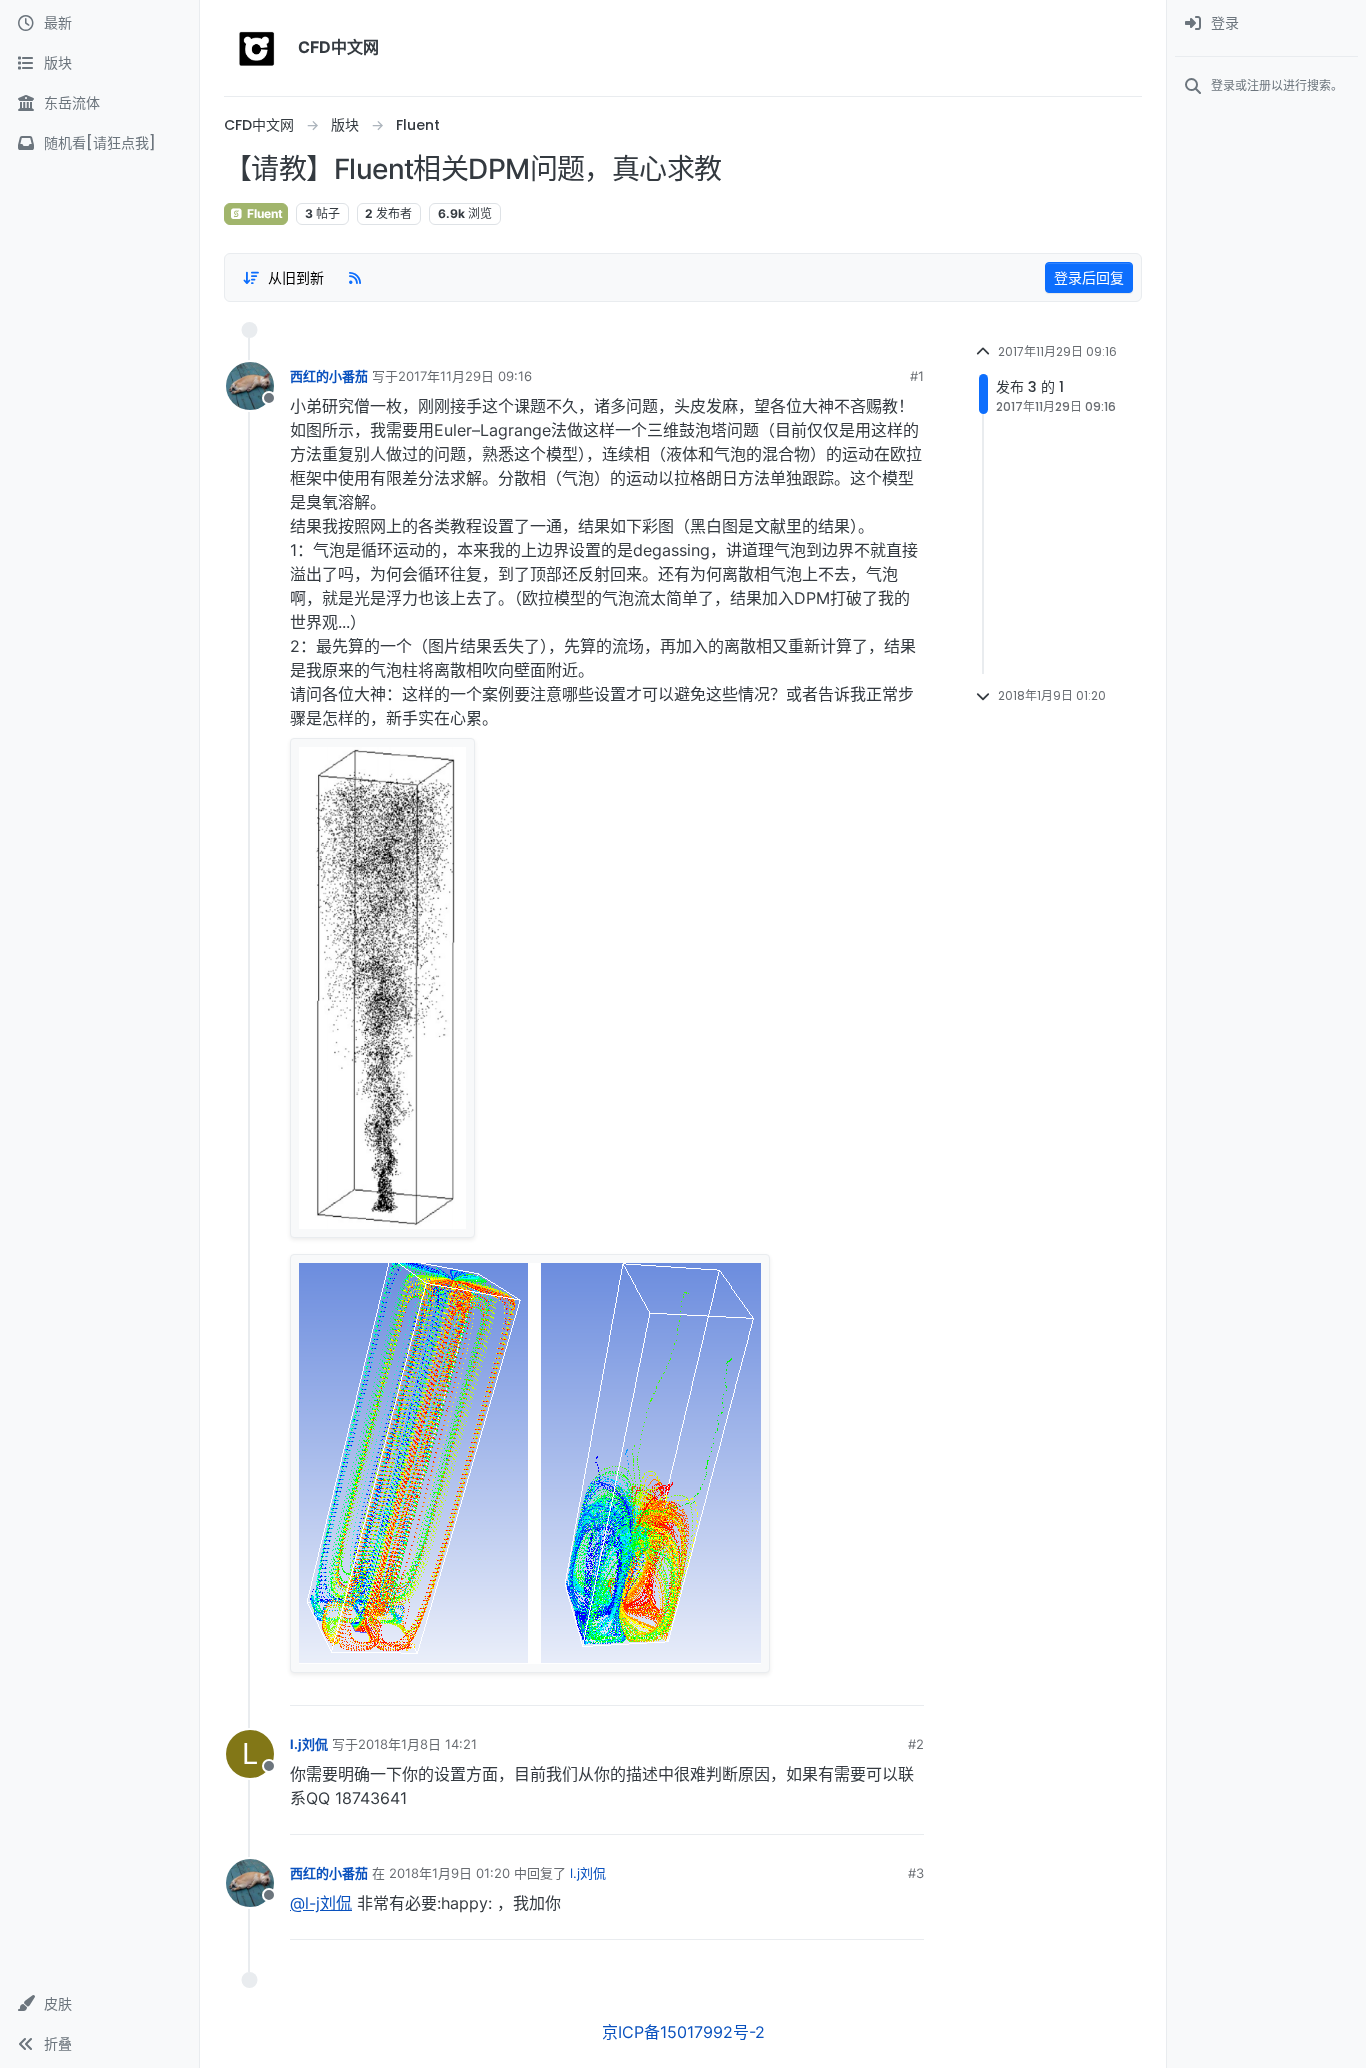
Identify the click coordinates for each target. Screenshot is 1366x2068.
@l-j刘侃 (321, 1903)
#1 (917, 376)
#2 (916, 1744)
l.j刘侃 (309, 1744)
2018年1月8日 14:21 (417, 1744)
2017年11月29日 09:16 (465, 376)
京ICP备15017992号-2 (683, 2032)
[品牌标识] (257, 48)
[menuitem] (1266, 24)
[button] (99, 2004)
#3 (916, 1873)
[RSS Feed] (355, 277)
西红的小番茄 (329, 376)
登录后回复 (1089, 277)
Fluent (263, 213)
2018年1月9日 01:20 (449, 1873)
